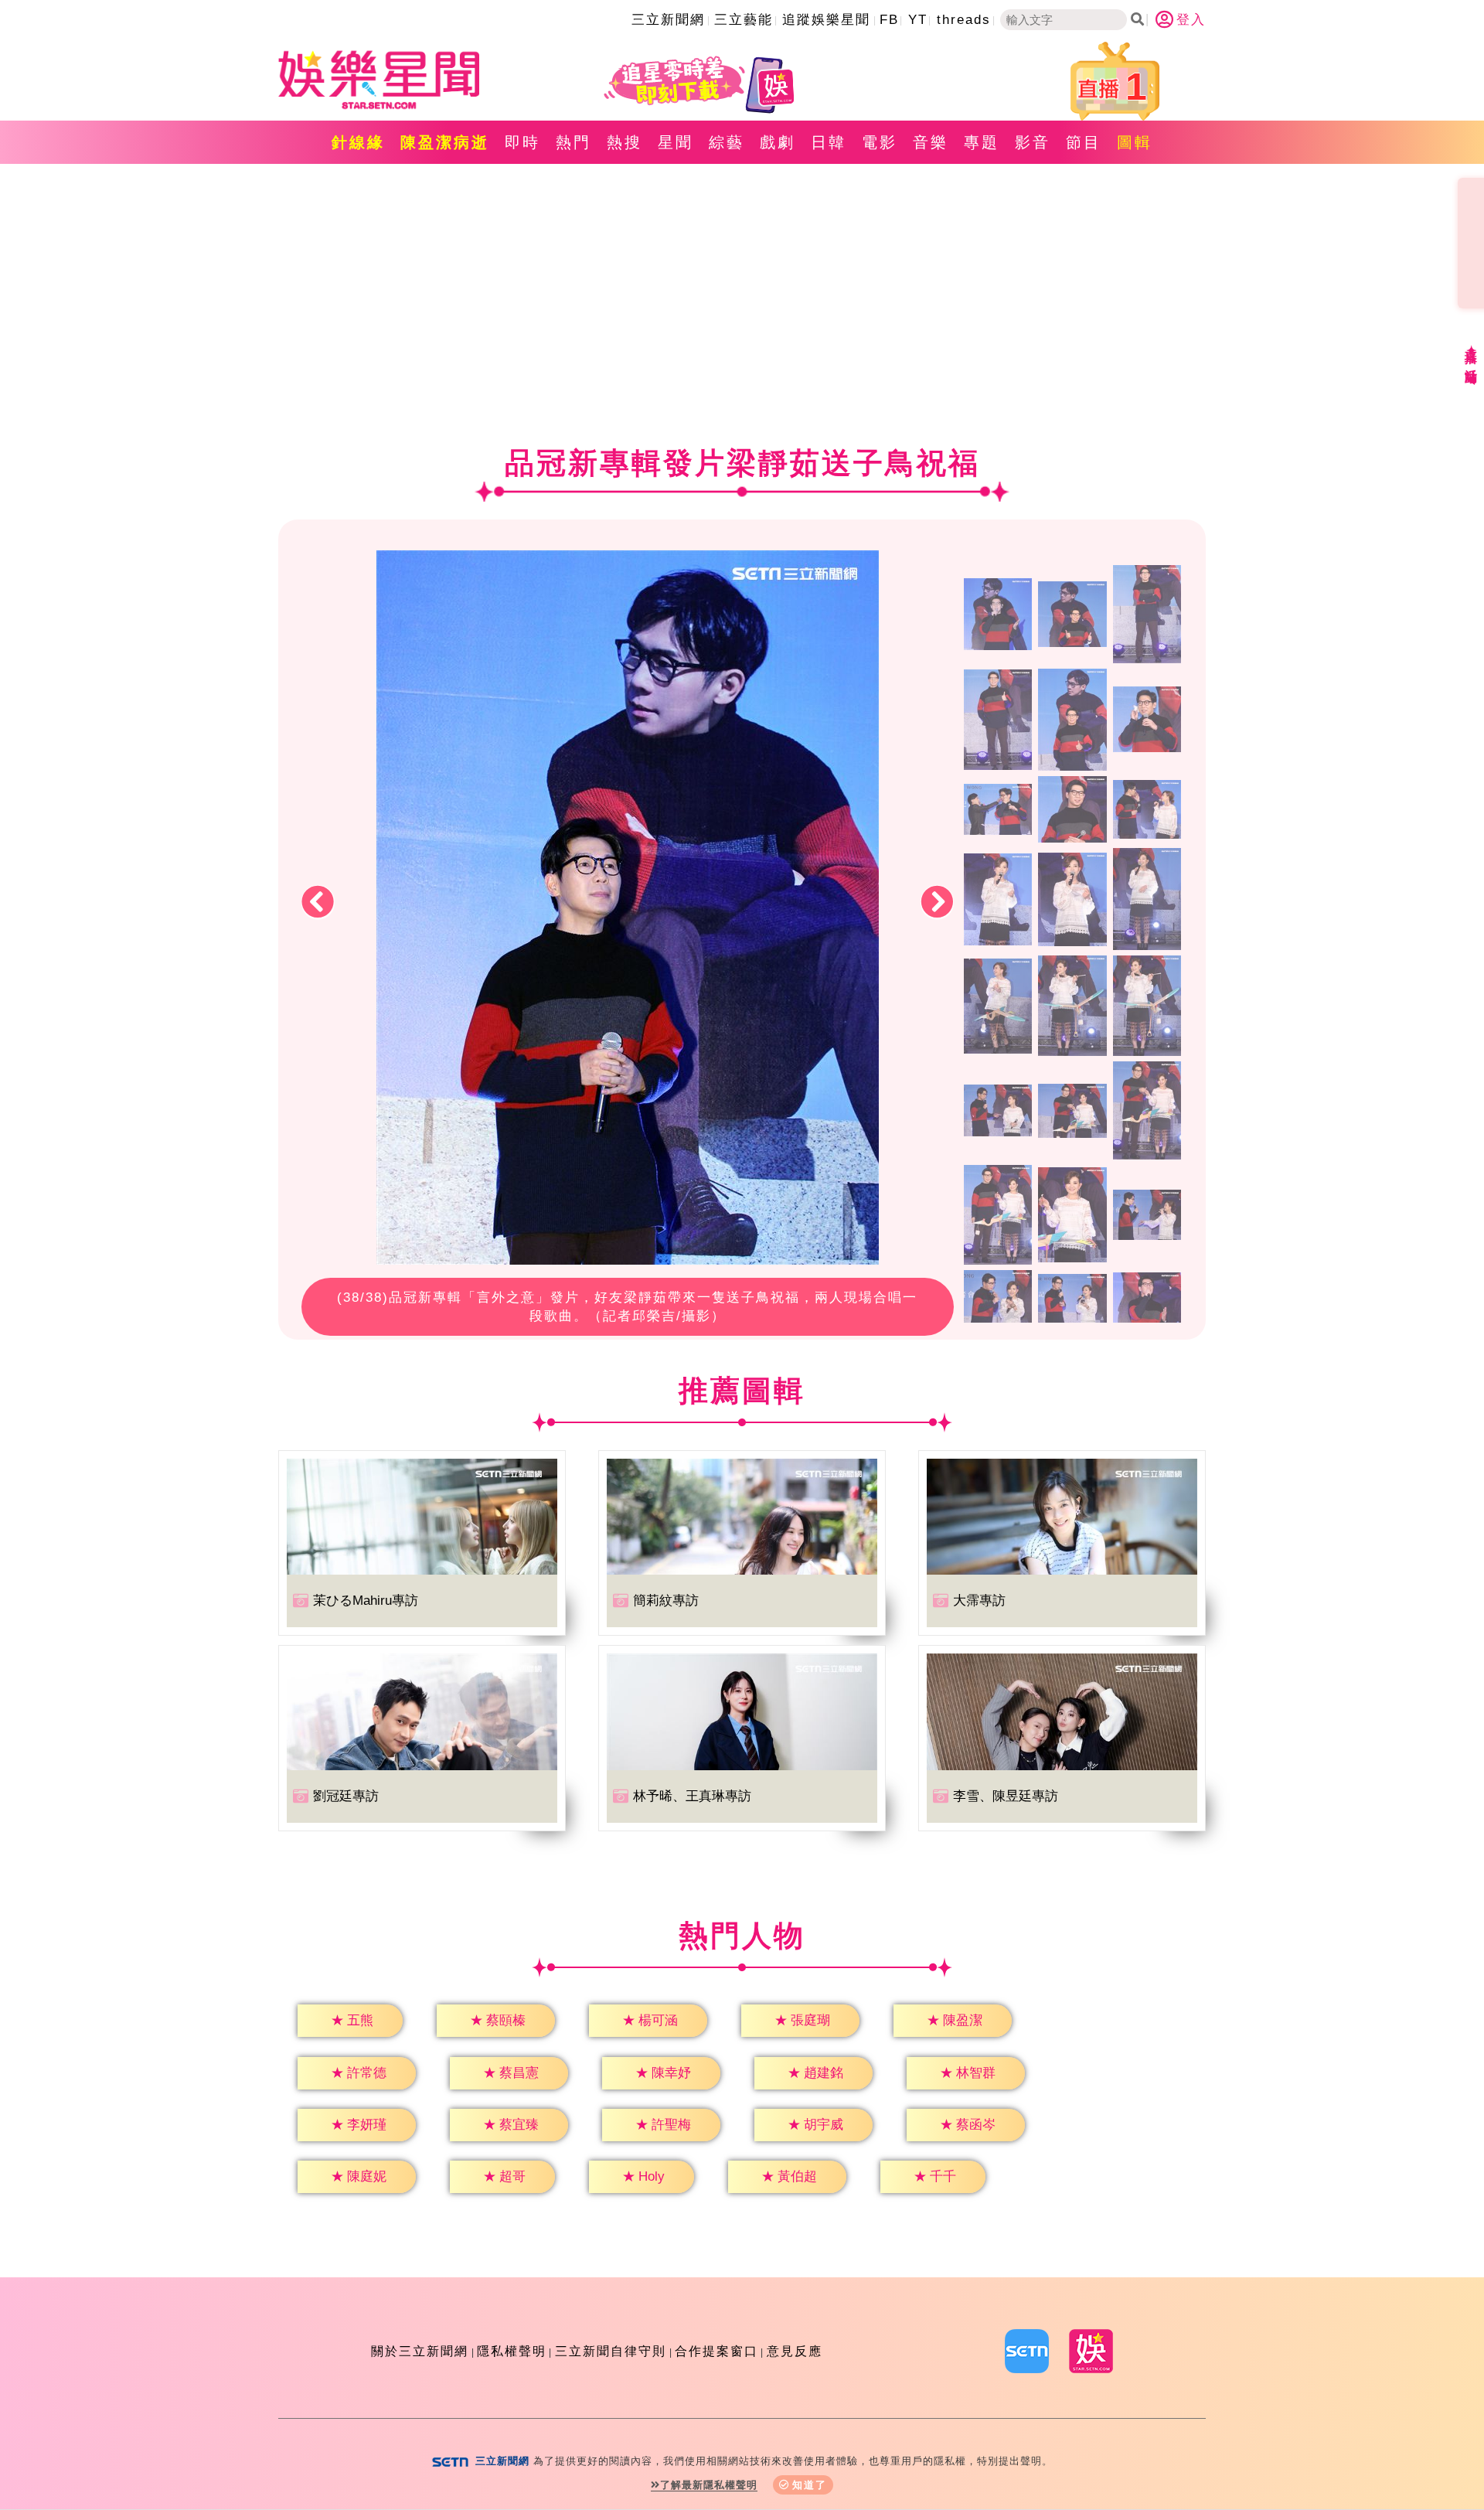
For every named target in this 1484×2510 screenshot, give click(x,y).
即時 (522, 142)
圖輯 (1135, 142)
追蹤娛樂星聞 (826, 20)
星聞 (676, 142)
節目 (1084, 142)
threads (964, 20)
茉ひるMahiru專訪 (366, 1601)
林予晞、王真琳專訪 (692, 1796)
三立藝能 (744, 20)
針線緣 (358, 142)
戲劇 (778, 142)
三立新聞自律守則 (611, 2351)
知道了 (810, 2485)
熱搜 (625, 142)
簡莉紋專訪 (666, 1601)
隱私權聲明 (512, 2351)
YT (918, 20)
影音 (1033, 142)
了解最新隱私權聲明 (709, 2485)
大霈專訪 (979, 1601)
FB (889, 20)
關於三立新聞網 (420, 2351)
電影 (880, 142)
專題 (982, 142)
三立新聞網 (668, 20)
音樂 (931, 142)
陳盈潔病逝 (445, 142)
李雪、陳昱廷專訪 (1006, 1796)
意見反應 (795, 2351)
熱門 (574, 142)
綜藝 (727, 142)
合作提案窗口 (716, 2351)
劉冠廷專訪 (346, 1796)
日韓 (829, 142)
